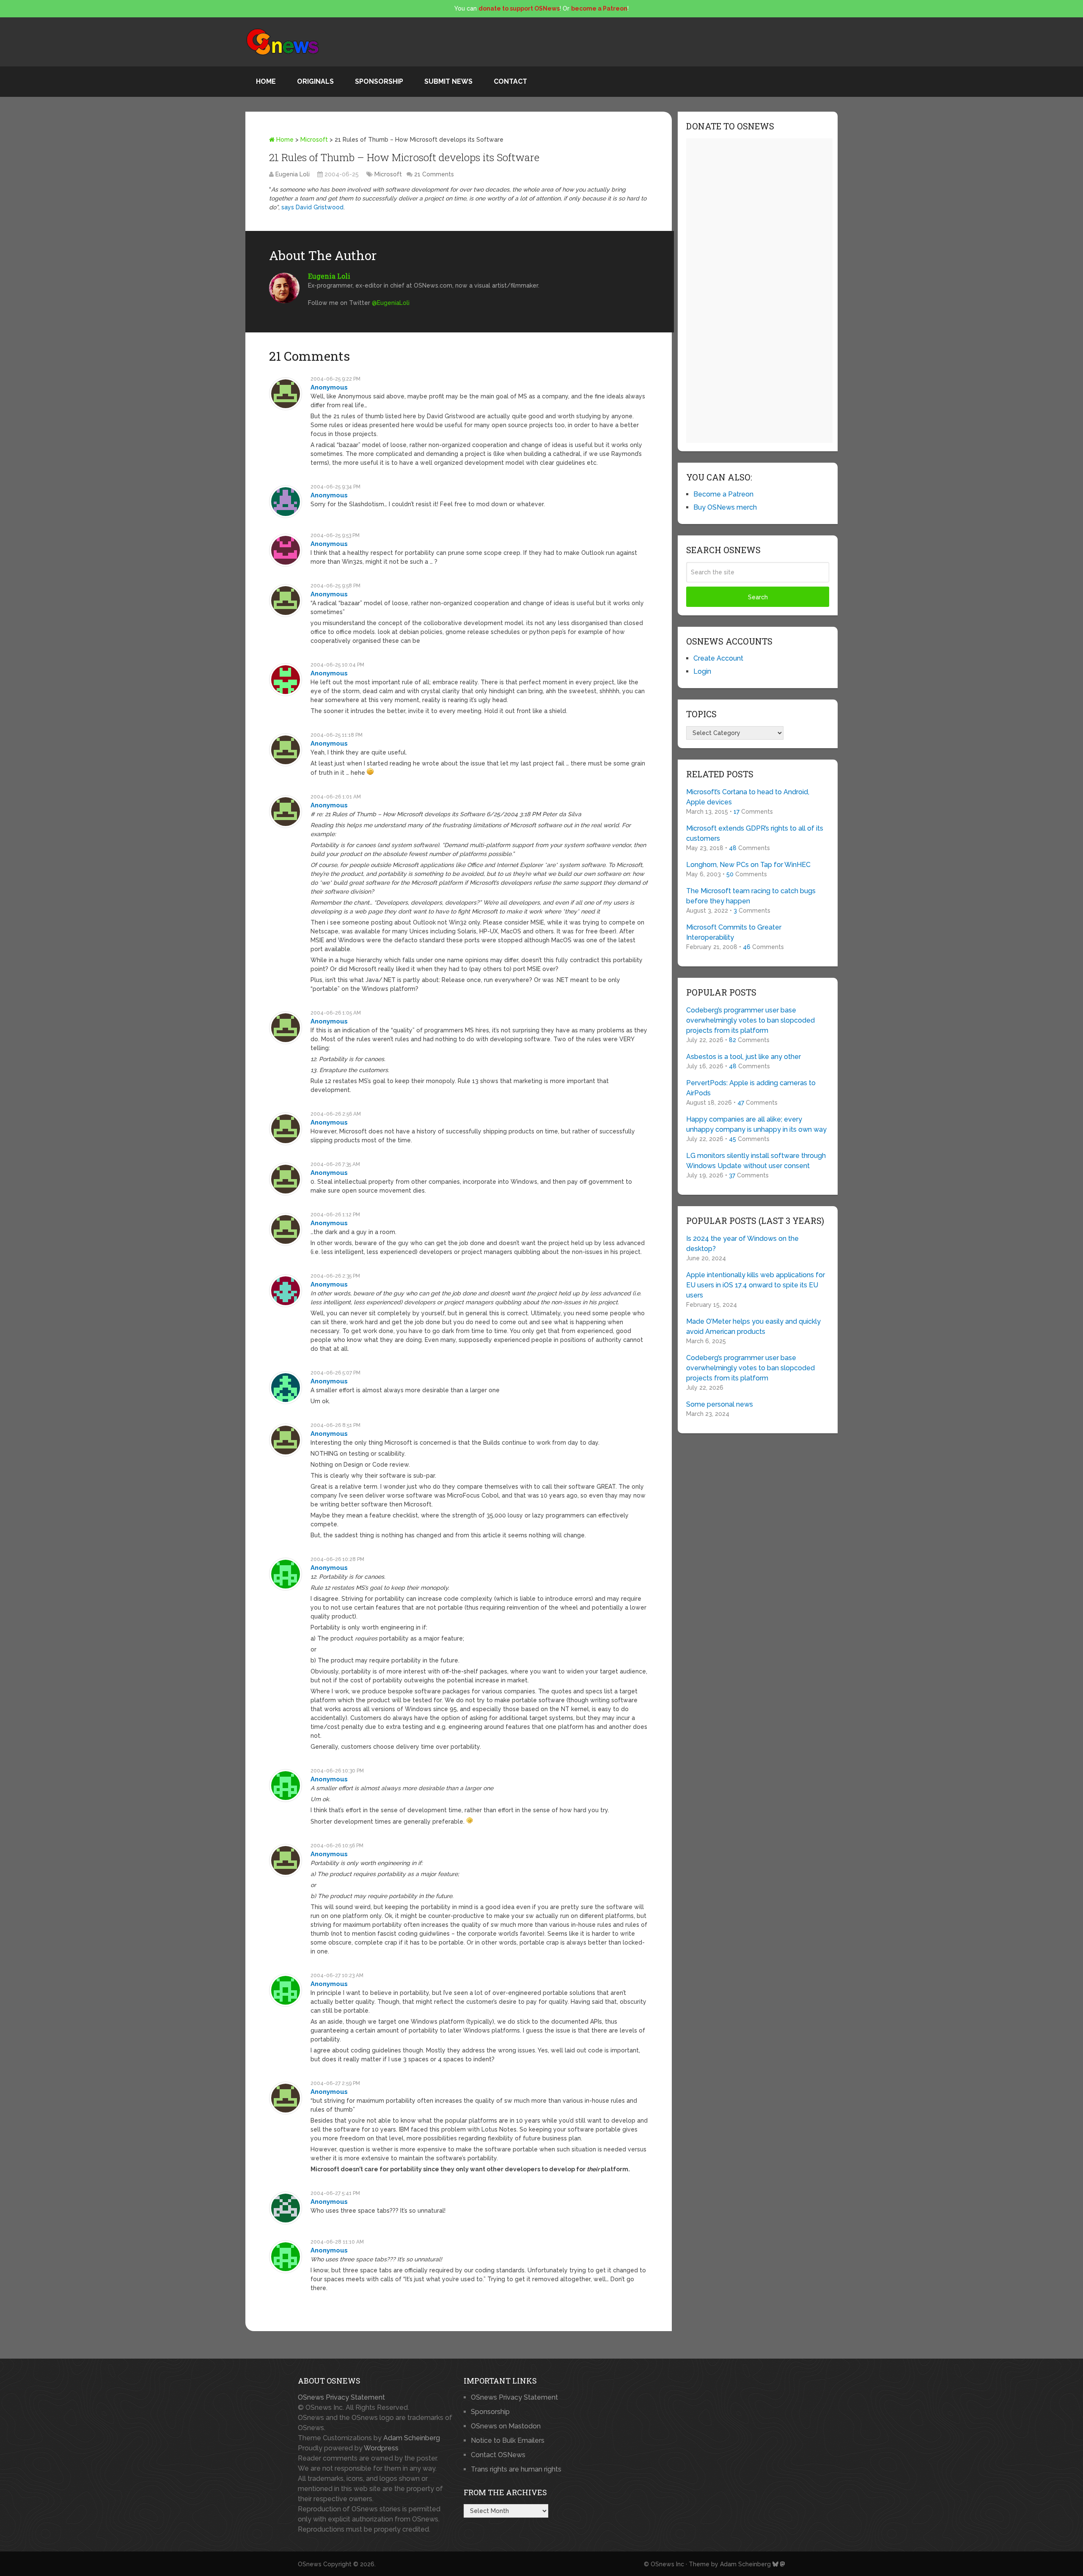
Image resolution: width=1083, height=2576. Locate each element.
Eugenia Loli (293, 174)
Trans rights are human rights (516, 2469)
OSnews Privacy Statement (341, 2397)
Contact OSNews (498, 2455)
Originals (315, 81)
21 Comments (434, 174)
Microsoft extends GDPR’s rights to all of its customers (755, 833)
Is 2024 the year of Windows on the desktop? (742, 1244)
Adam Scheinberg (412, 2438)
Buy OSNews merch (725, 507)
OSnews (310, 2564)
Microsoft (314, 140)
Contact (510, 81)
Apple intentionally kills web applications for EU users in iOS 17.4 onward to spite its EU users (756, 1285)
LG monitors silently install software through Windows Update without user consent (756, 1161)
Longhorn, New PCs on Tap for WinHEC (748, 865)
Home (266, 81)
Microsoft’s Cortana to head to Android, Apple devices (748, 797)
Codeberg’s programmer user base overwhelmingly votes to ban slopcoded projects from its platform (750, 1020)
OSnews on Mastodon (506, 2426)
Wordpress (381, 2448)
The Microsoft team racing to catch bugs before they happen (751, 896)
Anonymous (329, 387)
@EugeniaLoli (391, 303)
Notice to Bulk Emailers (508, 2440)
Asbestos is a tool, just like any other (744, 1057)
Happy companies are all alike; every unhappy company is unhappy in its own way (756, 1124)
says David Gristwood (312, 207)
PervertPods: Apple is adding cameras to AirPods (751, 1088)
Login (702, 671)
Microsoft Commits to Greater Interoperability (734, 932)
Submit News (448, 81)
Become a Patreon (723, 494)
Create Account (718, 658)
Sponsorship (379, 81)
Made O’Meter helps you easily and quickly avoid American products (753, 1326)
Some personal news (720, 1404)
